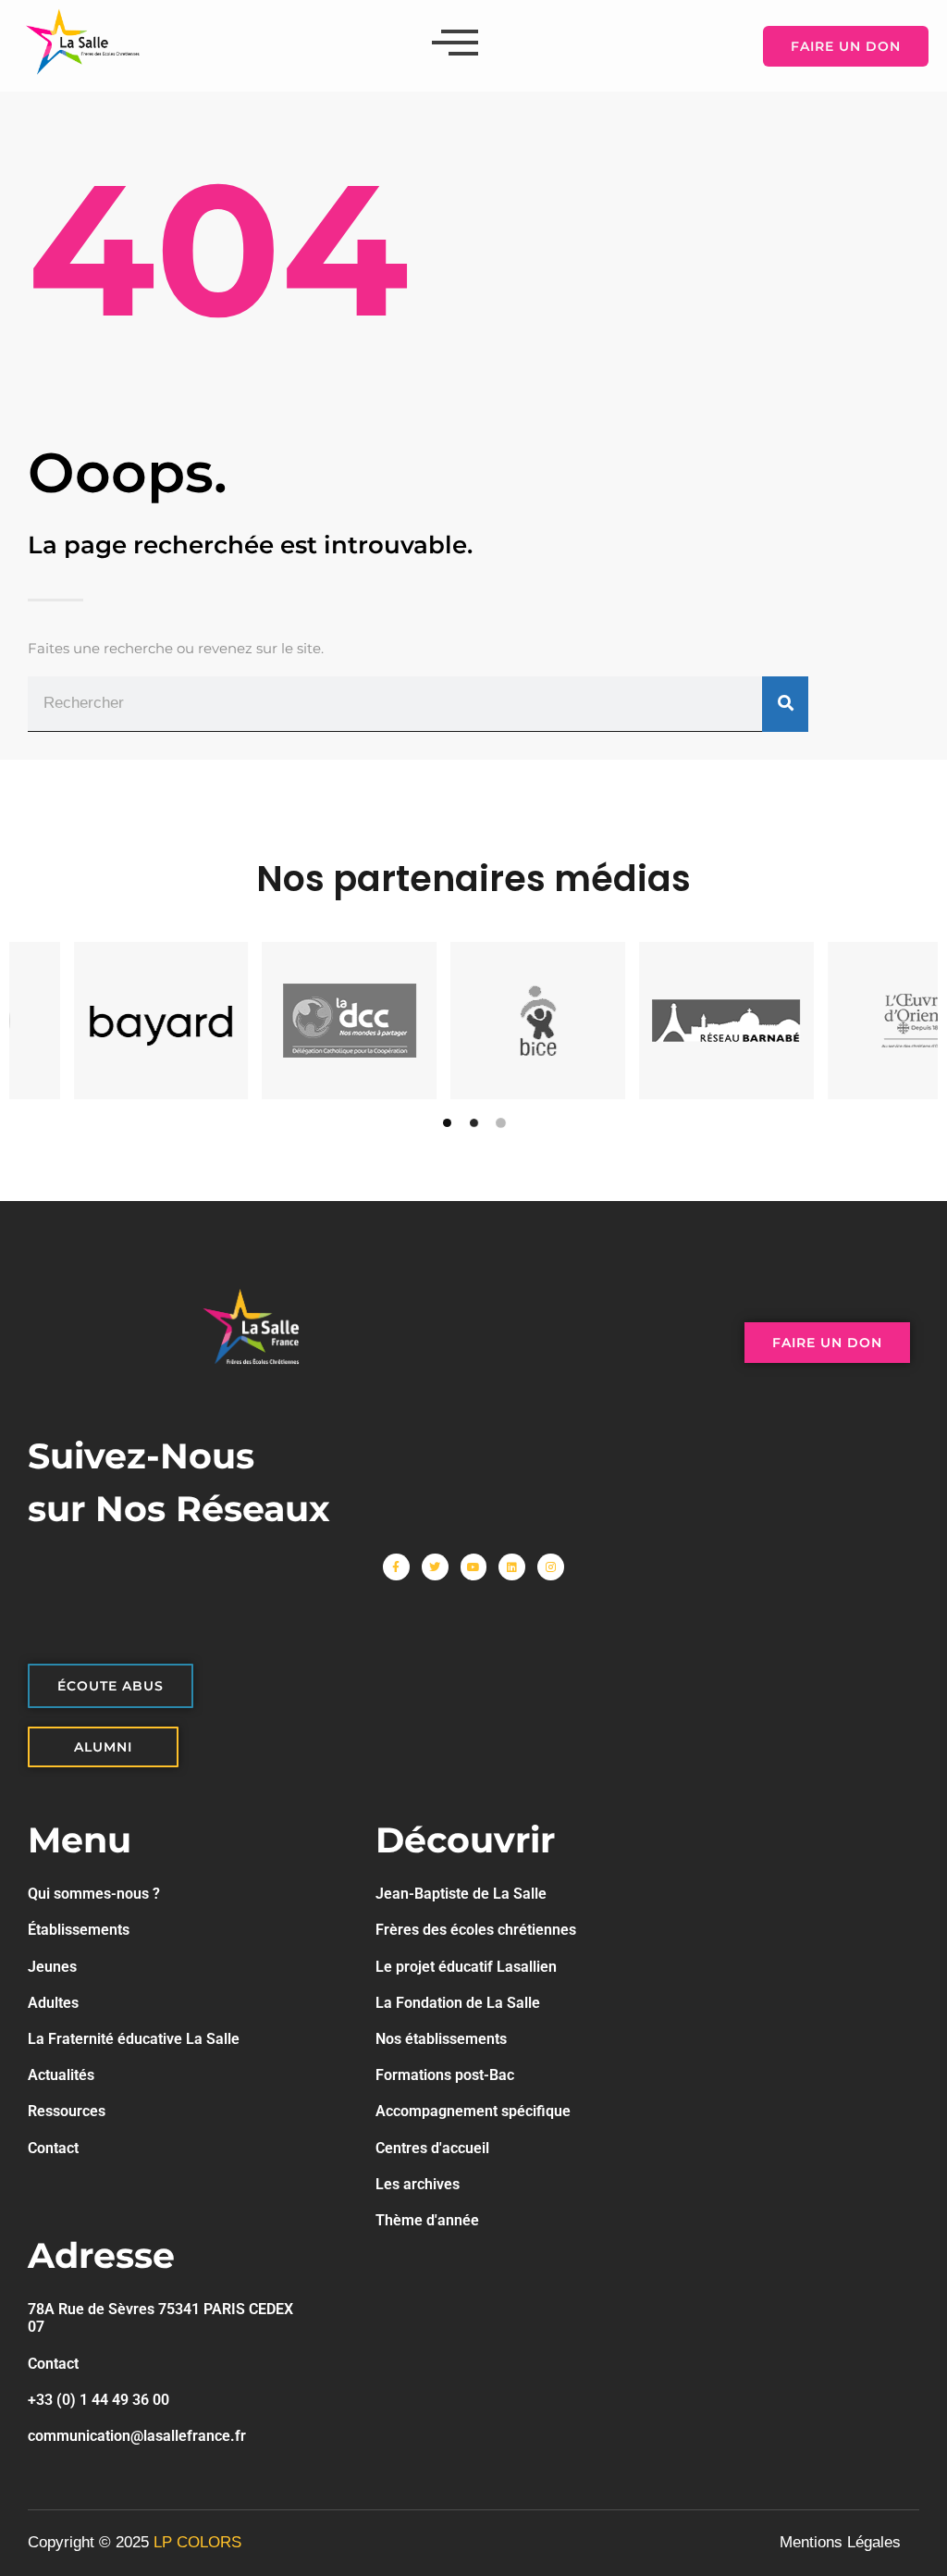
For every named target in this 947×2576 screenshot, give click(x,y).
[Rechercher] (785, 705)
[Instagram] (551, 1567)
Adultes (53, 2003)
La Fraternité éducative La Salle (134, 2039)
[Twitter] (435, 1567)
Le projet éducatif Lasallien (466, 1967)
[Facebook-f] (396, 1567)
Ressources (67, 2111)
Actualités (61, 2075)
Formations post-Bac (445, 2075)
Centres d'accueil (432, 2148)
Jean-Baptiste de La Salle (461, 1894)
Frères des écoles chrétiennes (476, 1930)
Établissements (79, 1930)
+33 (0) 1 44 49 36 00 (98, 2400)
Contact (53, 2148)
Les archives (418, 2184)
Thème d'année (427, 2220)
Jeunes (52, 1967)
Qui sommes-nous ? (94, 1894)
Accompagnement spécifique (473, 2111)
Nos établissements (441, 2039)
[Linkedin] (512, 1567)
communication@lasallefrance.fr (137, 2436)
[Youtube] (474, 1567)
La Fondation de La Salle (458, 2003)
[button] (447, 1123)
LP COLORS (197, 2542)
